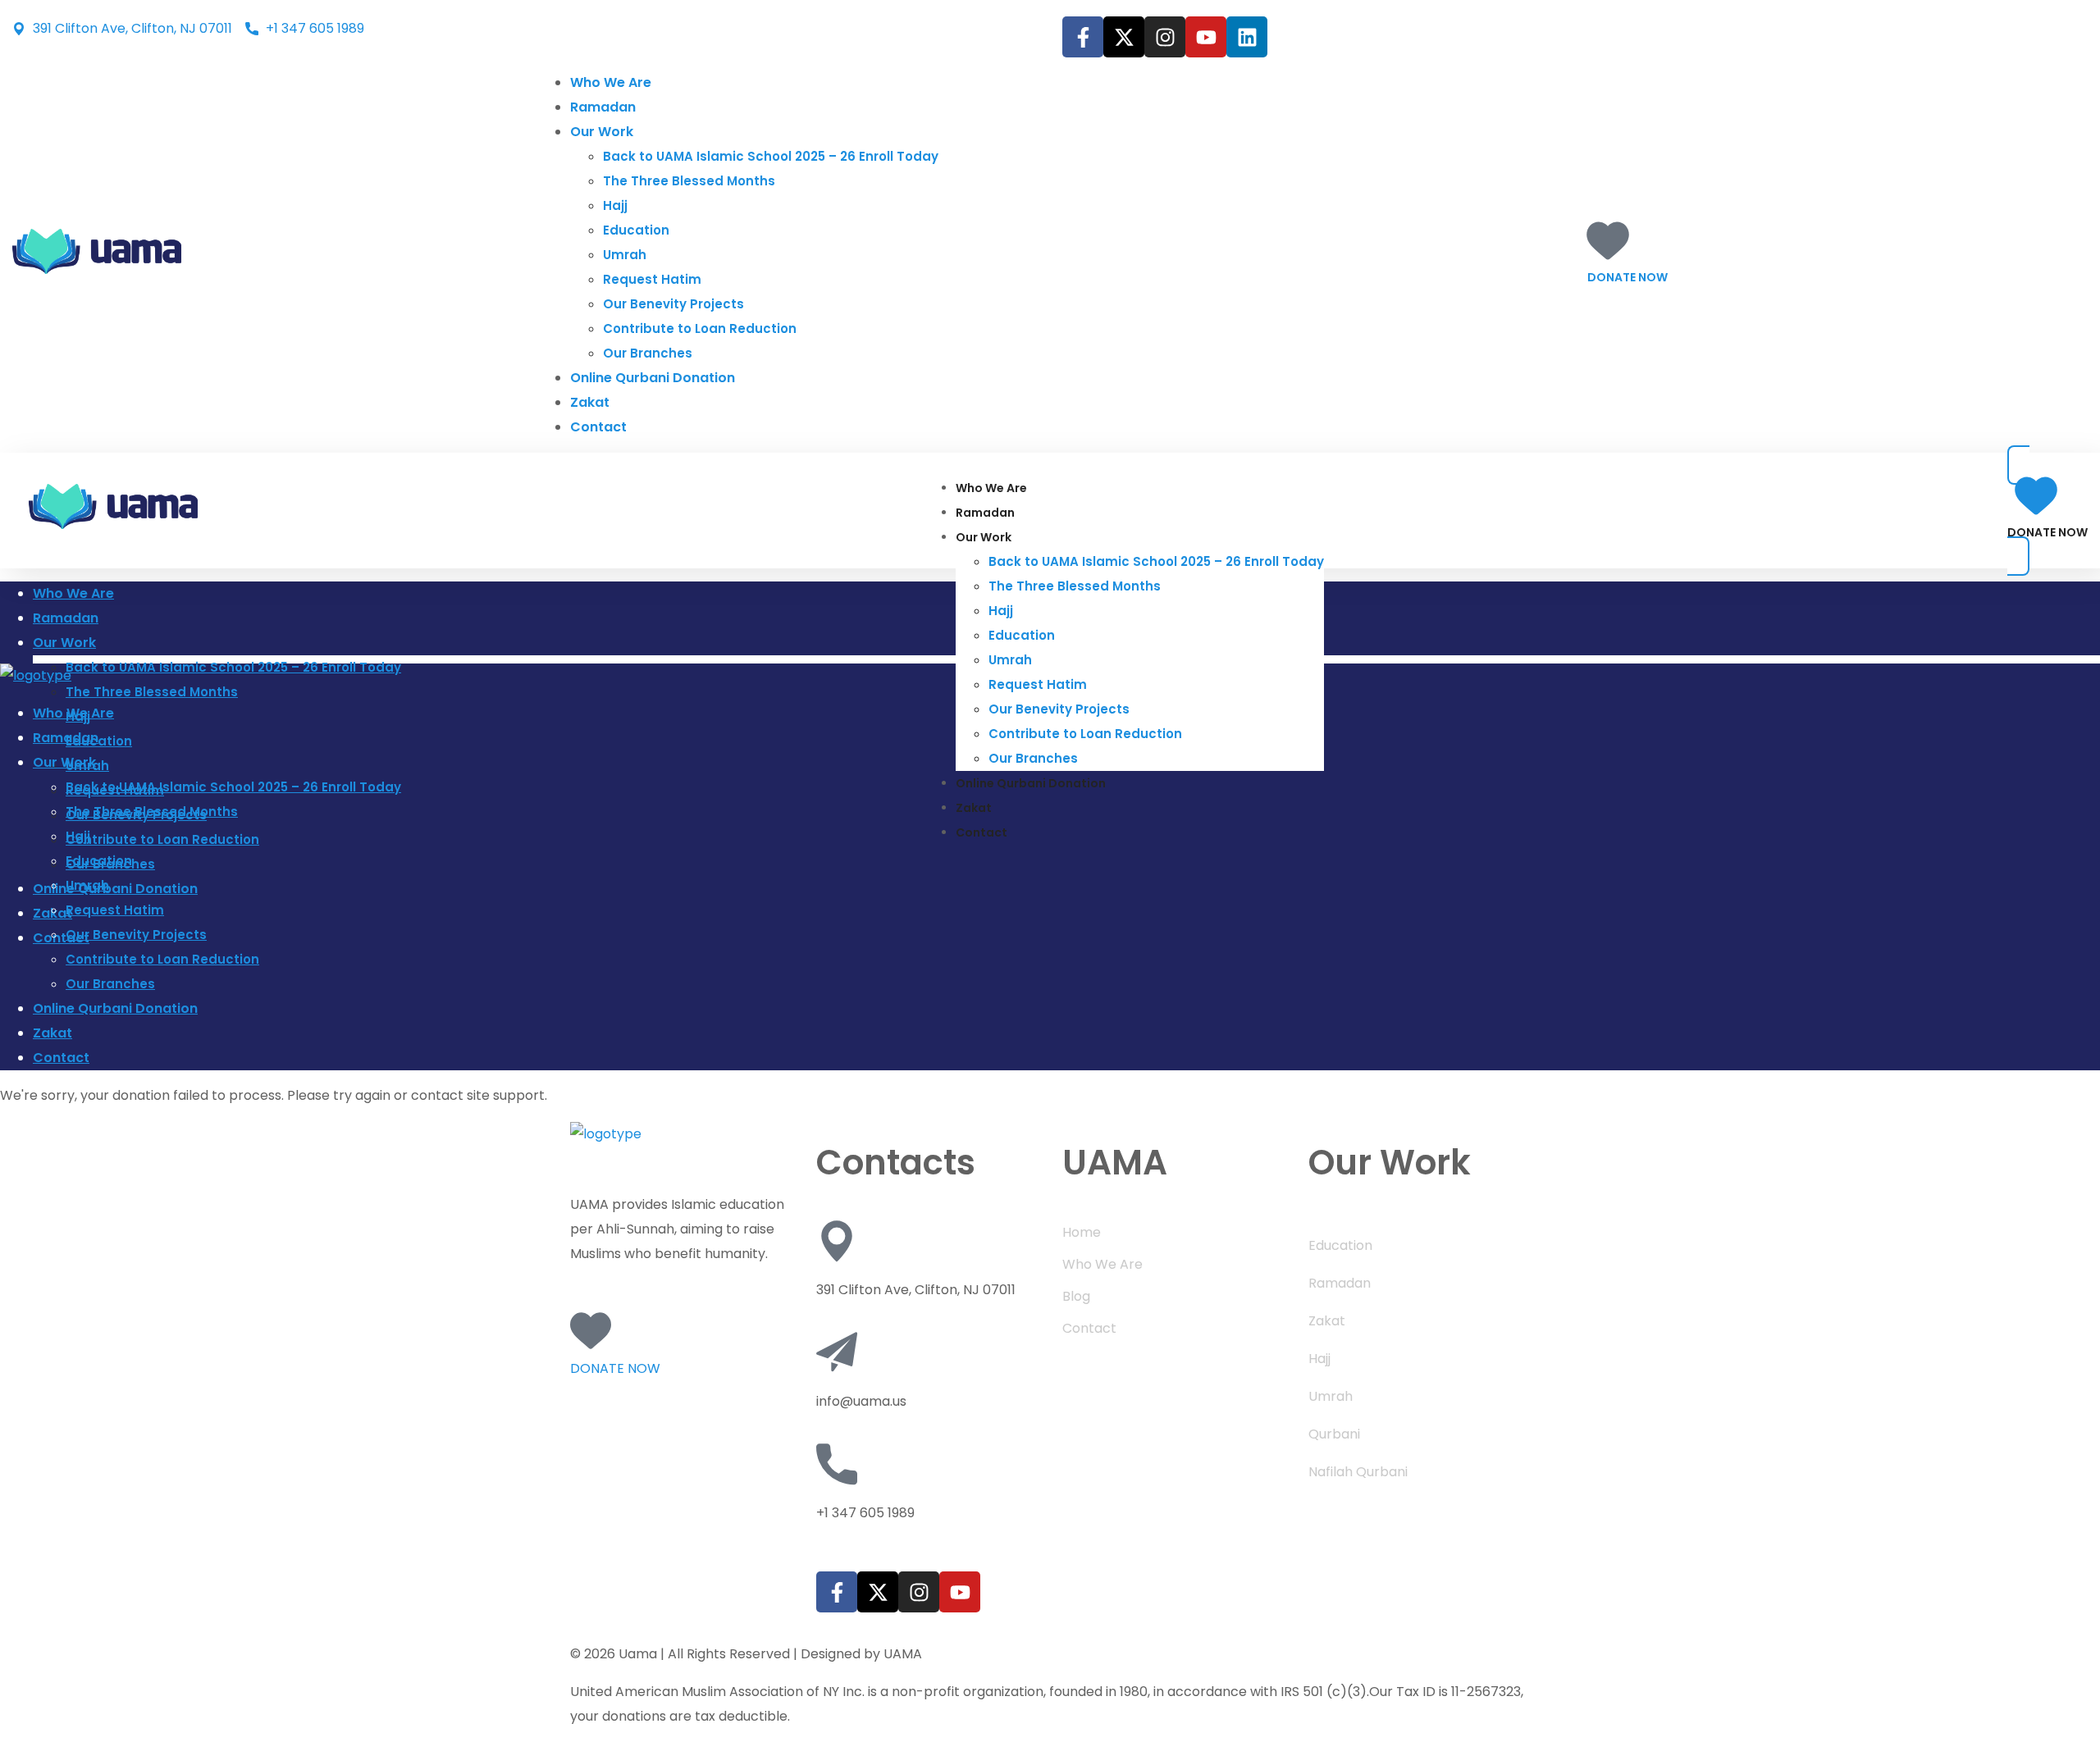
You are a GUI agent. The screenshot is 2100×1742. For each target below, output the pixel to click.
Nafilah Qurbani (1358, 1472)
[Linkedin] (1247, 37)
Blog (1076, 1296)
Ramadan (1340, 1283)
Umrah (1331, 1396)
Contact (1089, 1328)
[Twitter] (1124, 37)
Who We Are (1102, 1264)
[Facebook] (1083, 37)
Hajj (1319, 1359)
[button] (1837, 255)
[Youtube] (1206, 37)
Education (1340, 1245)
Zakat (1327, 1321)
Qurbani (1334, 1434)
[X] (878, 1592)
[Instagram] (1165, 37)
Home (1082, 1232)
